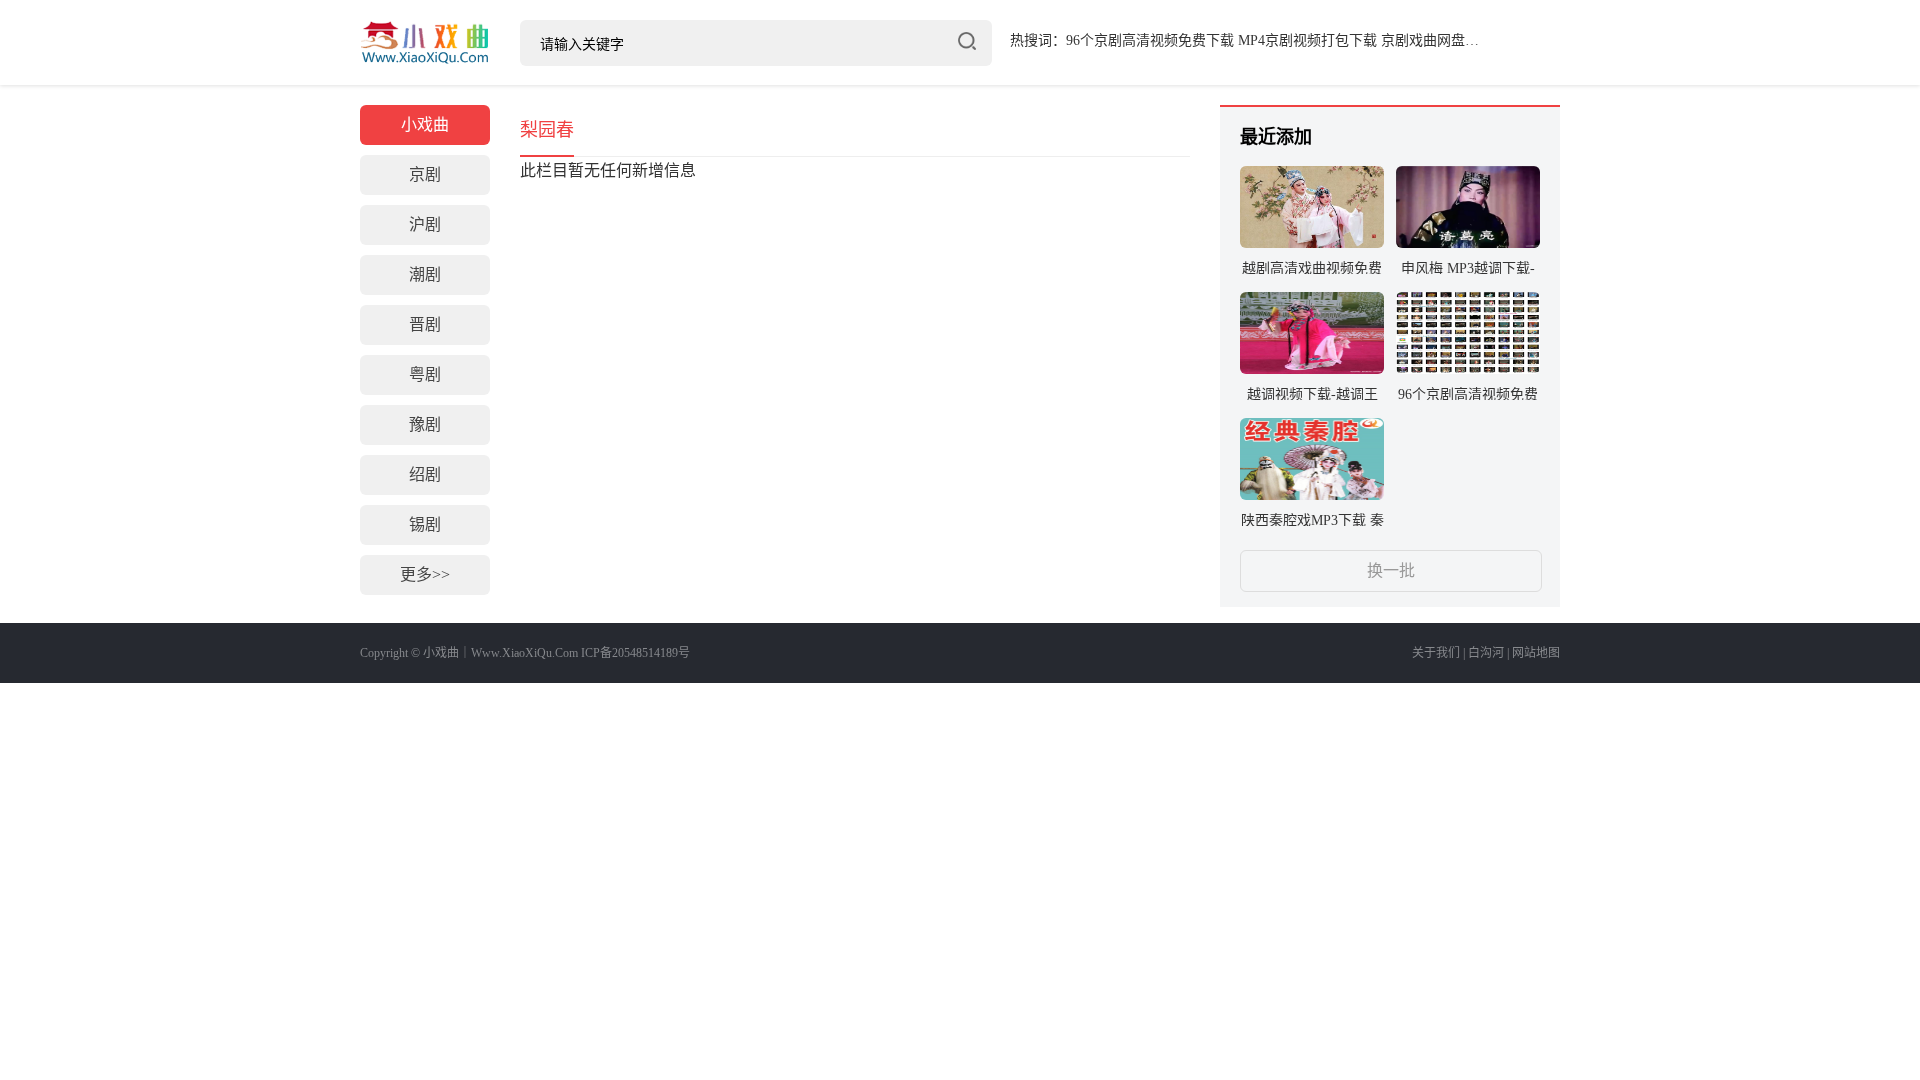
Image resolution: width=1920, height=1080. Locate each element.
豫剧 (425, 424)
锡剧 (425, 524)
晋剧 (425, 324)
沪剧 (425, 224)
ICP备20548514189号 (635, 653)
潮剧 (425, 274)
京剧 (425, 174)
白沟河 (1486, 653)
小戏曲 (425, 41)
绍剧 (425, 474)
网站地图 (1536, 653)
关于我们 (1436, 653)
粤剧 (425, 374)
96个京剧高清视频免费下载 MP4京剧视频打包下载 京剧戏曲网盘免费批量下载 (1307, 40)
